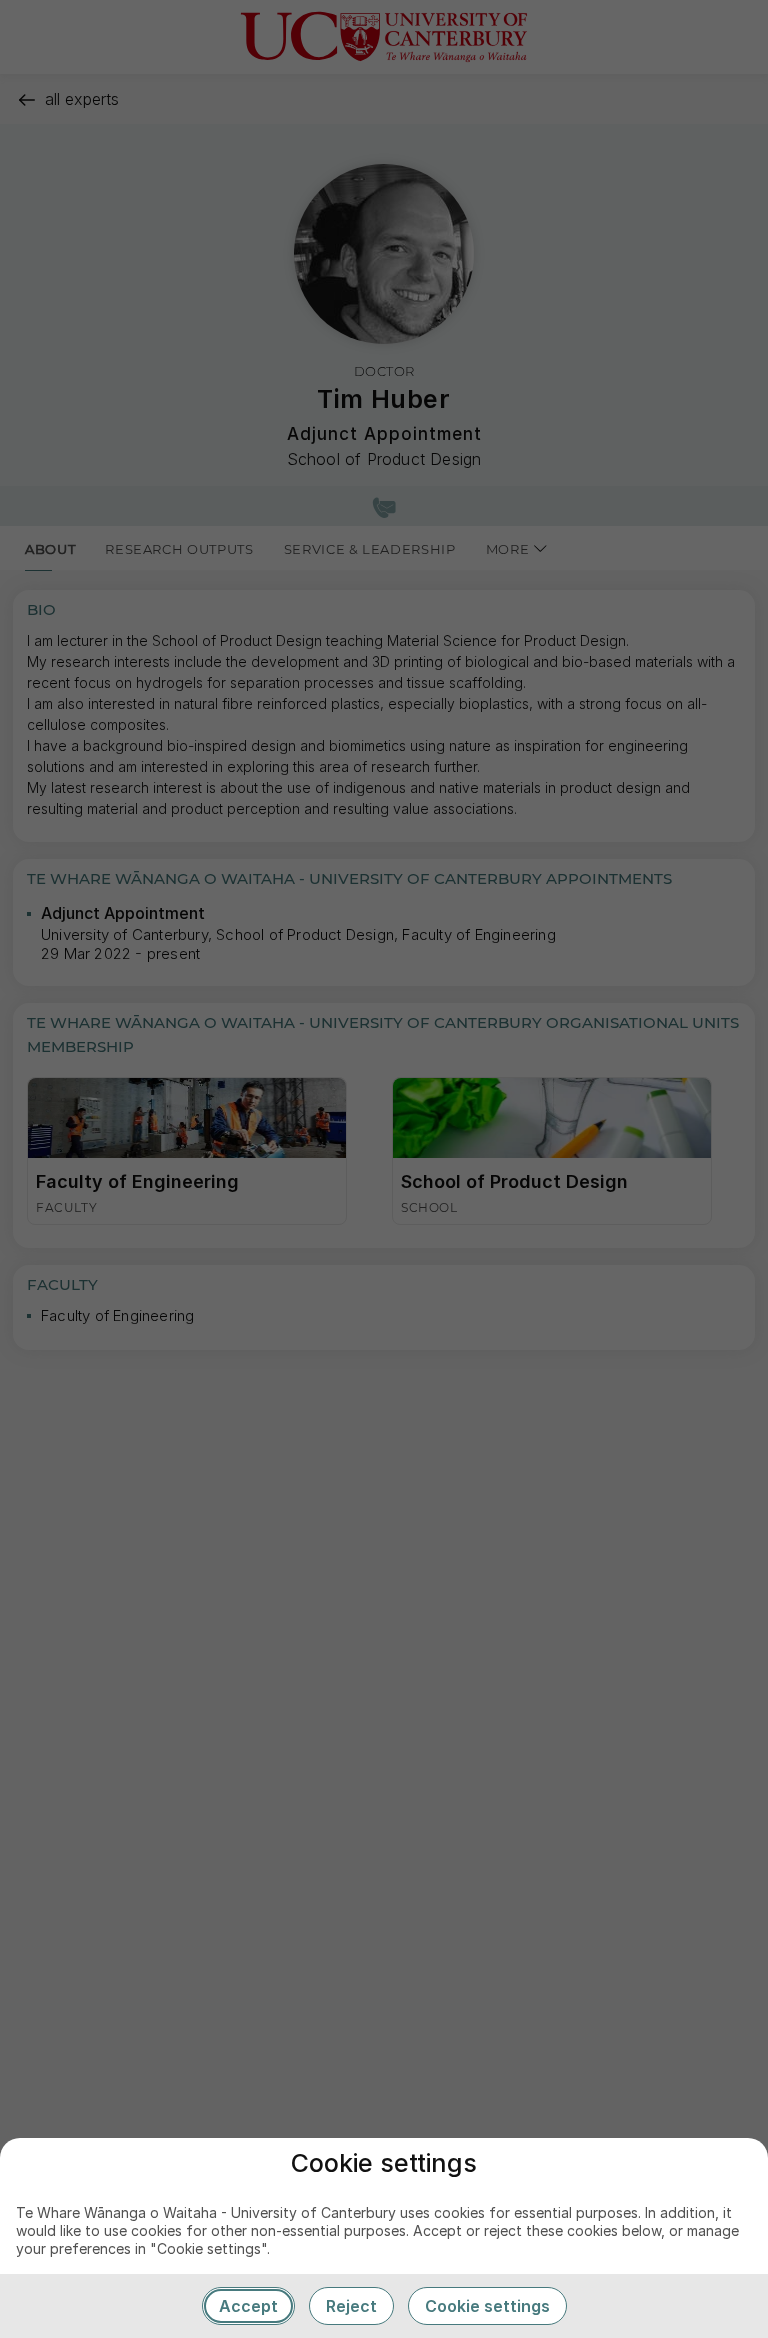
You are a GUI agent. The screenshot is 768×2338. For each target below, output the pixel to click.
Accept (248, 2306)
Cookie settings (487, 2306)
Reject (351, 2306)
